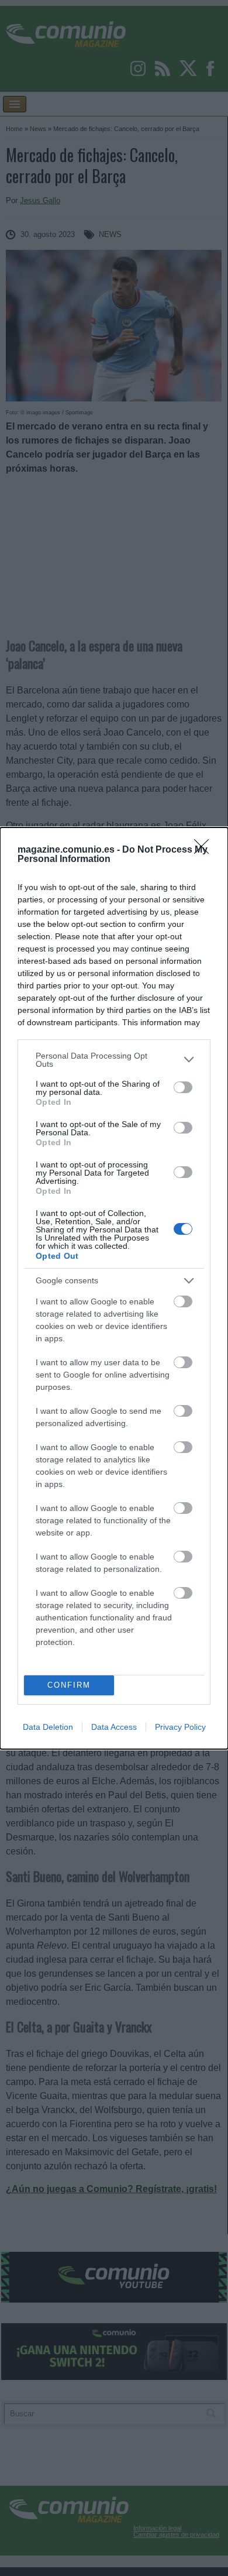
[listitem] (114, 1060)
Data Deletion (48, 1727)
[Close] (205, 850)
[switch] (183, 1087)
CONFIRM (69, 1685)
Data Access (114, 1727)
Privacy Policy (180, 1727)
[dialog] (114, 1288)
